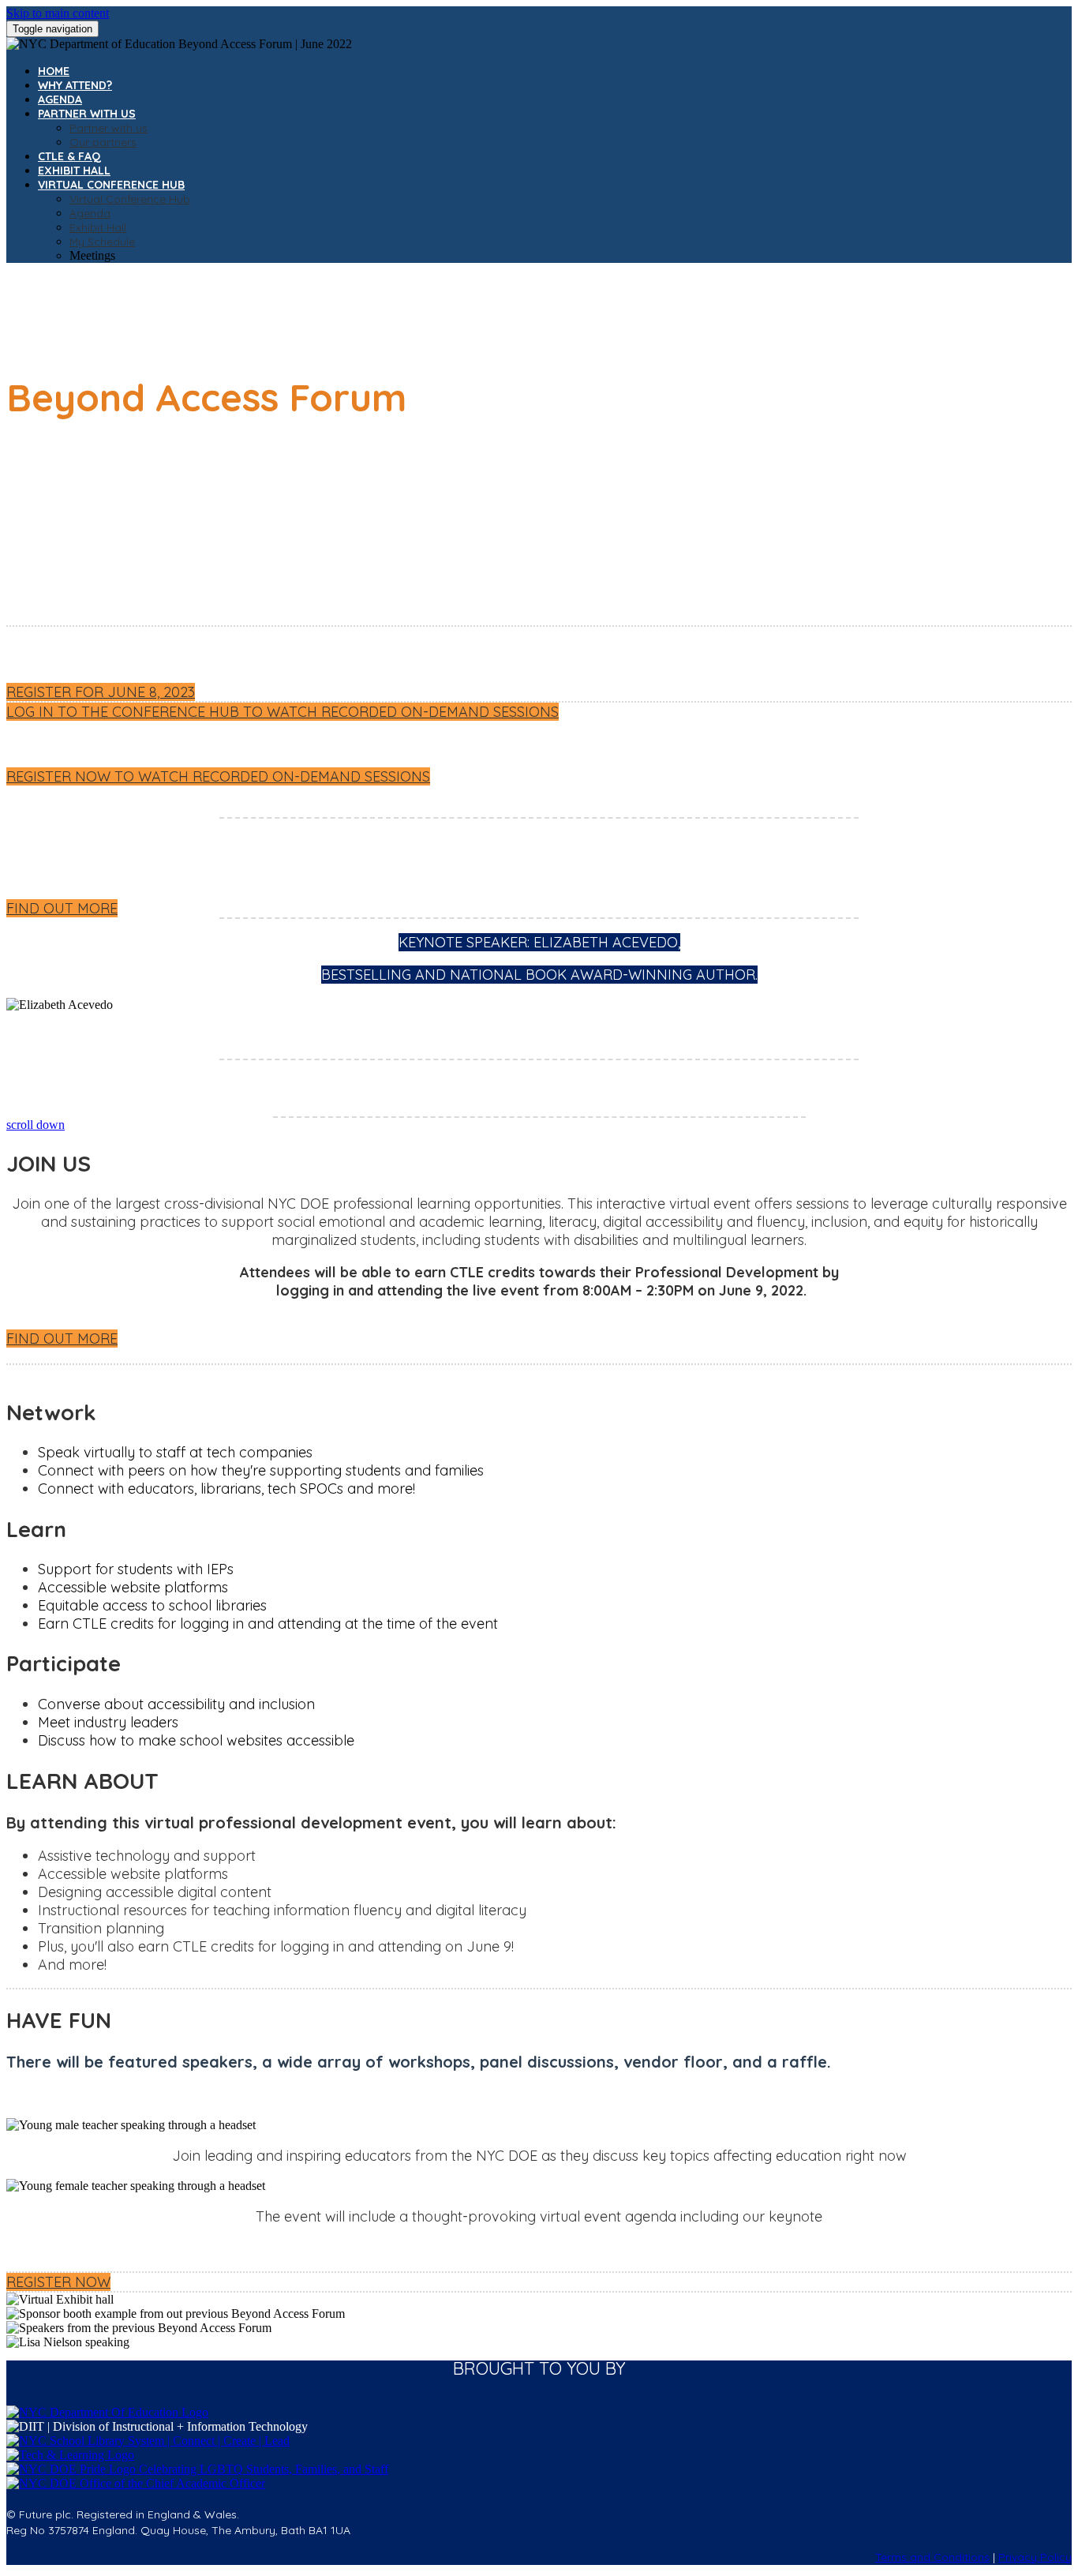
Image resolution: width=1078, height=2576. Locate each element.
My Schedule (102, 242)
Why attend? (75, 85)
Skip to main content (58, 13)
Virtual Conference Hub (111, 185)
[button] (101, 692)
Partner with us (87, 114)
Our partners (103, 142)
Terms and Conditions (932, 2557)
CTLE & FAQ (69, 156)
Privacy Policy (1035, 2557)
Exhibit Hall (74, 171)
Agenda (60, 99)
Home (54, 71)
